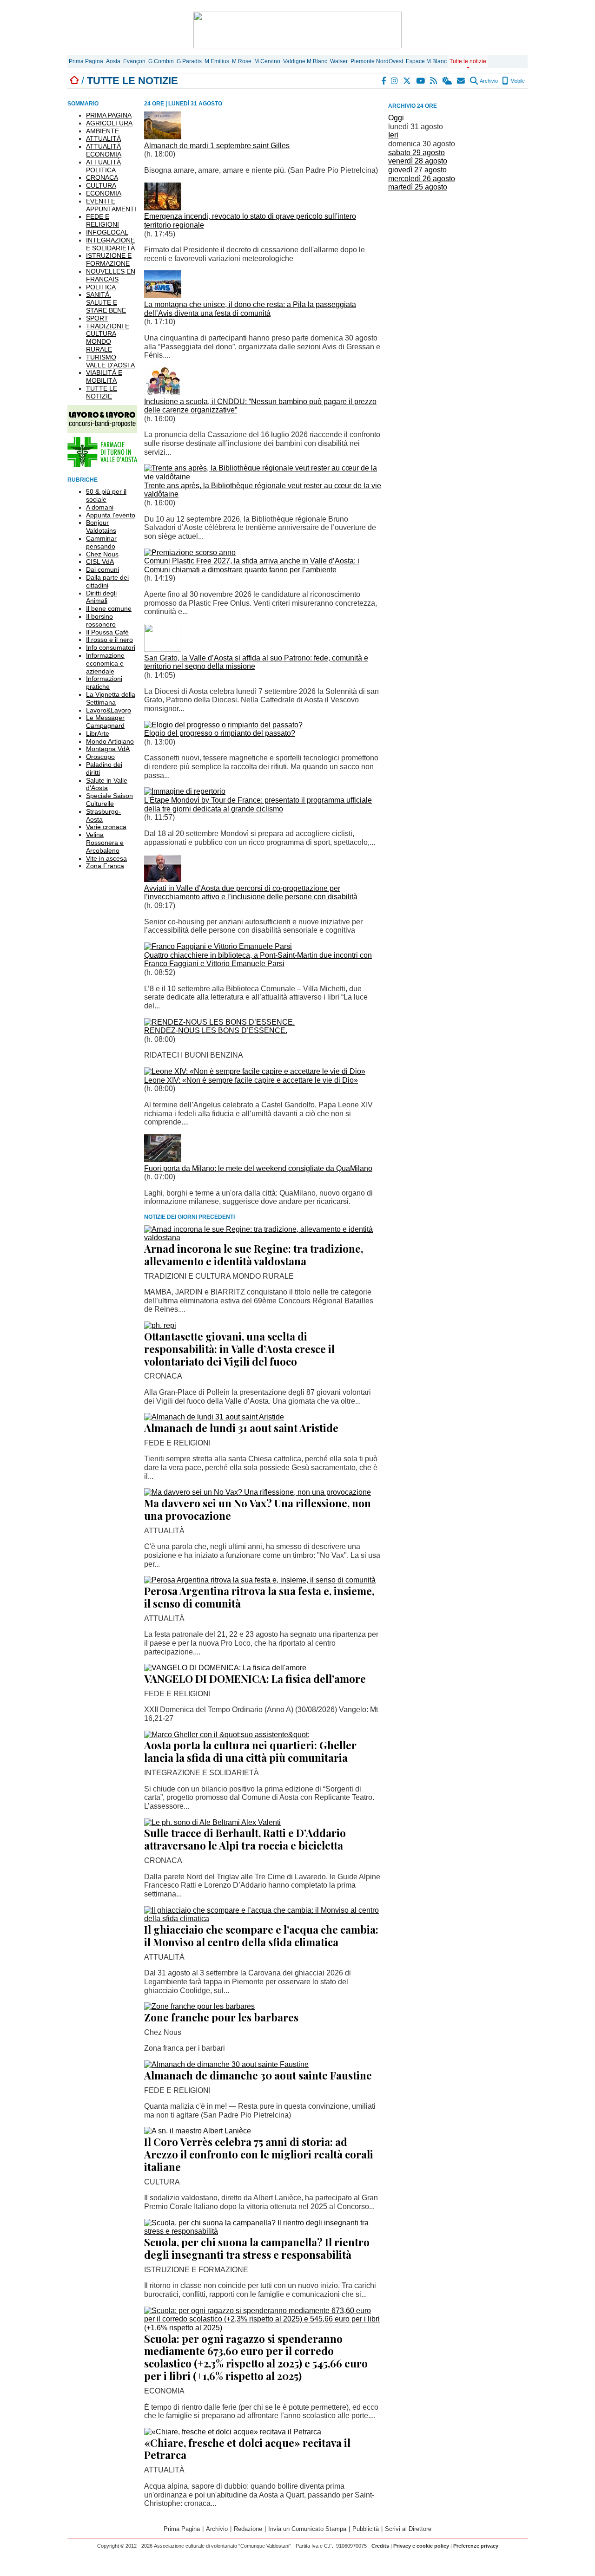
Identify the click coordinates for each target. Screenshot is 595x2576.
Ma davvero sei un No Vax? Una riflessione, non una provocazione (258, 1509)
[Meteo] (447, 81)
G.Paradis (189, 61)
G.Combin (161, 61)
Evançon (134, 61)
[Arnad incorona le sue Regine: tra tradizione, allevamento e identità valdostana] (263, 1238)
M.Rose (242, 61)
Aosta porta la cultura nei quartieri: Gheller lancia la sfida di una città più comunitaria (250, 1751)
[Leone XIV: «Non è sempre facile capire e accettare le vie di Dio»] (255, 1071)
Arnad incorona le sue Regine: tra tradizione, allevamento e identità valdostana (254, 1255)
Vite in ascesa (106, 858)
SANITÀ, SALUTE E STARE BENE (106, 302)
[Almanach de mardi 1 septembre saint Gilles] (163, 137)
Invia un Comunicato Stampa (307, 2529)
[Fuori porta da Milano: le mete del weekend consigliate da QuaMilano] (163, 1160)
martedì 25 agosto (418, 187)
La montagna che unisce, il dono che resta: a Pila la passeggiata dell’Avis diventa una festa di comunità (250, 309)
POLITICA (101, 287)
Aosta (113, 61)
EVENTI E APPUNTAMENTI (111, 205)
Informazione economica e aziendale (105, 663)
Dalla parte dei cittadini (107, 581)
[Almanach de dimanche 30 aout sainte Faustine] (226, 2064)
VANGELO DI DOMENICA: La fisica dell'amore (255, 1679)
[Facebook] (384, 81)
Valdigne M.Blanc (305, 61)
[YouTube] (421, 81)
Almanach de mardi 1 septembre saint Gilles (217, 146)
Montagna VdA (108, 749)
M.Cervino (267, 61)
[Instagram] (395, 81)
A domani (100, 507)
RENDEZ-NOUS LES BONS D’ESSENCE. (216, 1030)
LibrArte (98, 733)
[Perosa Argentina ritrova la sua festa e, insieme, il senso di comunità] (260, 1580)
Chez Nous (102, 554)
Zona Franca (105, 866)
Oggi (396, 118)
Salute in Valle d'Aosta (107, 784)
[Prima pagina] (74, 81)
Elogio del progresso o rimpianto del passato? (220, 733)
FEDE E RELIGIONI (102, 220)
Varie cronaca (106, 827)
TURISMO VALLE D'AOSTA (110, 361)
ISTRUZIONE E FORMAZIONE (109, 259)
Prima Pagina (86, 61)
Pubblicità (366, 2529)
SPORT (97, 318)
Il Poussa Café (107, 632)
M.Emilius (217, 61)
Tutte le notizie (468, 61)
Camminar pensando (101, 542)
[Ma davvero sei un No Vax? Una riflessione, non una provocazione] (258, 1492)
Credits (380, 2546)
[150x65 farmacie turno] (102, 465)
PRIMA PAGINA (109, 115)
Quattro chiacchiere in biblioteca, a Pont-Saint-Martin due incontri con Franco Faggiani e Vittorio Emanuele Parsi (258, 960)
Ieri (393, 135)
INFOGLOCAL (107, 232)
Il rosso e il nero (109, 640)
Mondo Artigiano (110, 741)
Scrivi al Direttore (408, 2529)
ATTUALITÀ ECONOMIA (104, 150)
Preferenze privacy (476, 2546)
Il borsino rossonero (101, 620)
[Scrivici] (461, 81)
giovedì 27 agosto (417, 170)
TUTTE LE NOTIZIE (102, 392)
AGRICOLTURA (109, 123)
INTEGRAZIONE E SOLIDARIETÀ (110, 244)
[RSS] (434, 81)
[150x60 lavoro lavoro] (102, 430)
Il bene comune (109, 608)
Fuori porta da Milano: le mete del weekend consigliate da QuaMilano (258, 1168)
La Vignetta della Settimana (111, 698)
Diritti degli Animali (101, 597)
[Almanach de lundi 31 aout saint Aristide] (214, 1417)
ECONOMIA (104, 193)
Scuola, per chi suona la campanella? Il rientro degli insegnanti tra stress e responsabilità (257, 2248)
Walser (339, 61)
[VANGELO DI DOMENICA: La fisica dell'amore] (225, 1668)
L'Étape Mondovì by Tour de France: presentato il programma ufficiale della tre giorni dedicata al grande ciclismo (258, 804)
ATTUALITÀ (103, 138)
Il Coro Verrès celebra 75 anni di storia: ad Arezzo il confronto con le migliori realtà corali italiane (259, 2154)
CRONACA (102, 177)
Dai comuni (102, 569)
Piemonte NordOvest (377, 61)
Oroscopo (100, 757)
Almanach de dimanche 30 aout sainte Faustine (258, 2075)
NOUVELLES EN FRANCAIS (111, 275)
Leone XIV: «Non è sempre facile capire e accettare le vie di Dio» (251, 1080)
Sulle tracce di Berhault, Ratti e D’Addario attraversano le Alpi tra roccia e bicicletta (245, 1839)
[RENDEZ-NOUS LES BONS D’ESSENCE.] (219, 1022)
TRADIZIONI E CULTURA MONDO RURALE (108, 338)
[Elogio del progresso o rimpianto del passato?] (223, 725)
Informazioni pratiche (104, 683)
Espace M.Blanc (426, 61)
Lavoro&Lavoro (109, 710)
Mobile (517, 81)
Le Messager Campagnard (105, 722)
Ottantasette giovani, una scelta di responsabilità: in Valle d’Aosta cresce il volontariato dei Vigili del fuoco (239, 1349)
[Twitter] (407, 81)
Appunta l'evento (111, 515)
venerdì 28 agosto (418, 161)
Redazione (248, 2529)
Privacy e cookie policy (421, 2546)
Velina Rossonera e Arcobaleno (105, 843)
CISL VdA (100, 562)
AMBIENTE (102, 131)
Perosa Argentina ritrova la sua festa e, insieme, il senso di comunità (259, 1597)
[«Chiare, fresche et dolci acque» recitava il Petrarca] (233, 2432)
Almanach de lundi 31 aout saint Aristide (241, 1428)
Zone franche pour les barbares (221, 2017)
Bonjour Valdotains (101, 526)
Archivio (488, 81)
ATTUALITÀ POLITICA (103, 166)
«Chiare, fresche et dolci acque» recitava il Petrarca (247, 2449)
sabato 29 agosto (416, 153)
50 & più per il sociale (106, 495)
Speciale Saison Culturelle (109, 800)
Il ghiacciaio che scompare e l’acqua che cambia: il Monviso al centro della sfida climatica (261, 1936)
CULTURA (101, 185)
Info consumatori (111, 647)
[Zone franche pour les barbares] (199, 2006)
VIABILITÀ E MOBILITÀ (104, 376)
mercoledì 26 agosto (422, 179)
